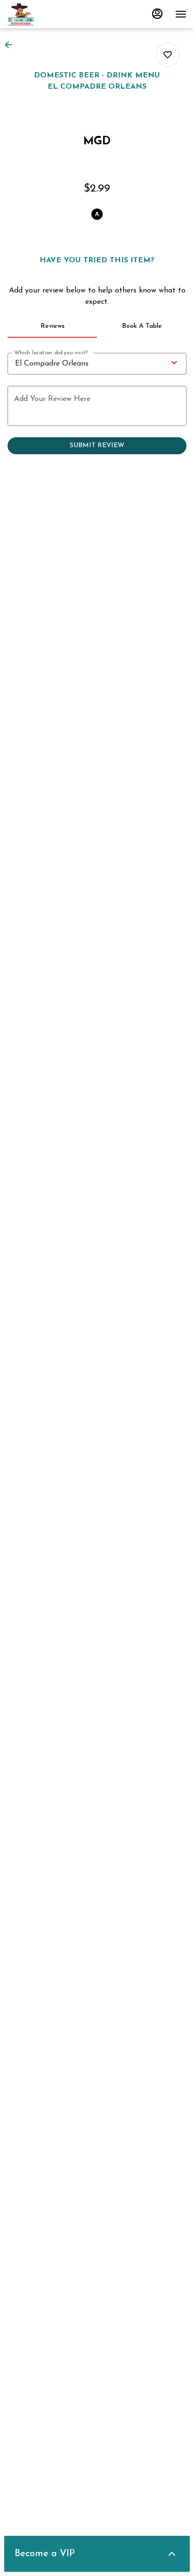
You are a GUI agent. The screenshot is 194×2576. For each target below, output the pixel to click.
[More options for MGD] (168, 55)
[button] (11, 45)
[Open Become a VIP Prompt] (172, 2554)
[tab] (52, 326)
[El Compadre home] (50, 14)
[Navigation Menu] (181, 14)
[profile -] (157, 14)
